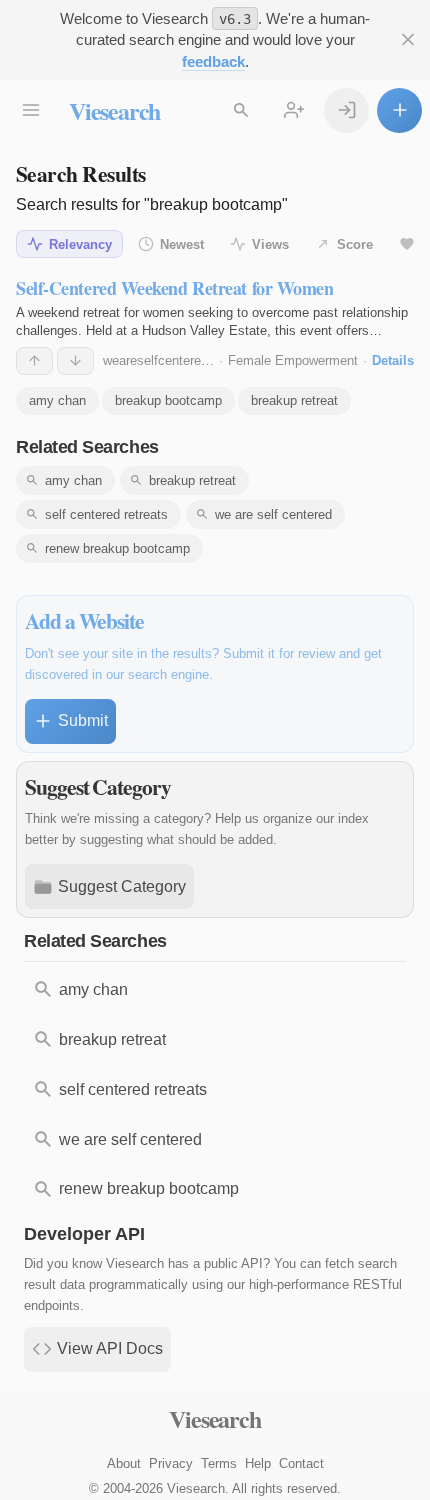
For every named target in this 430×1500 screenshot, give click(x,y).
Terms (219, 1463)
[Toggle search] (240, 110)
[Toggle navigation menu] (30, 110)
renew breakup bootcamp (117, 548)
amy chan (57, 400)
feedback (213, 61)
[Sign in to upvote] (34, 361)
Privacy (171, 1463)
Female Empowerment (293, 360)
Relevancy (80, 244)
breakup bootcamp (168, 400)
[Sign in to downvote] (75, 361)
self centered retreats (106, 514)
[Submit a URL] (399, 110)
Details (393, 360)
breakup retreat (294, 400)
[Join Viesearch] (293, 110)
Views (270, 244)
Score (355, 244)
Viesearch (114, 110)
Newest (182, 244)
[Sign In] (346, 110)
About (124, 1463)
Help (258, 1463)
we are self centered (273, 514)
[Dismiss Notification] (407, 39)
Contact (301, 1463)
